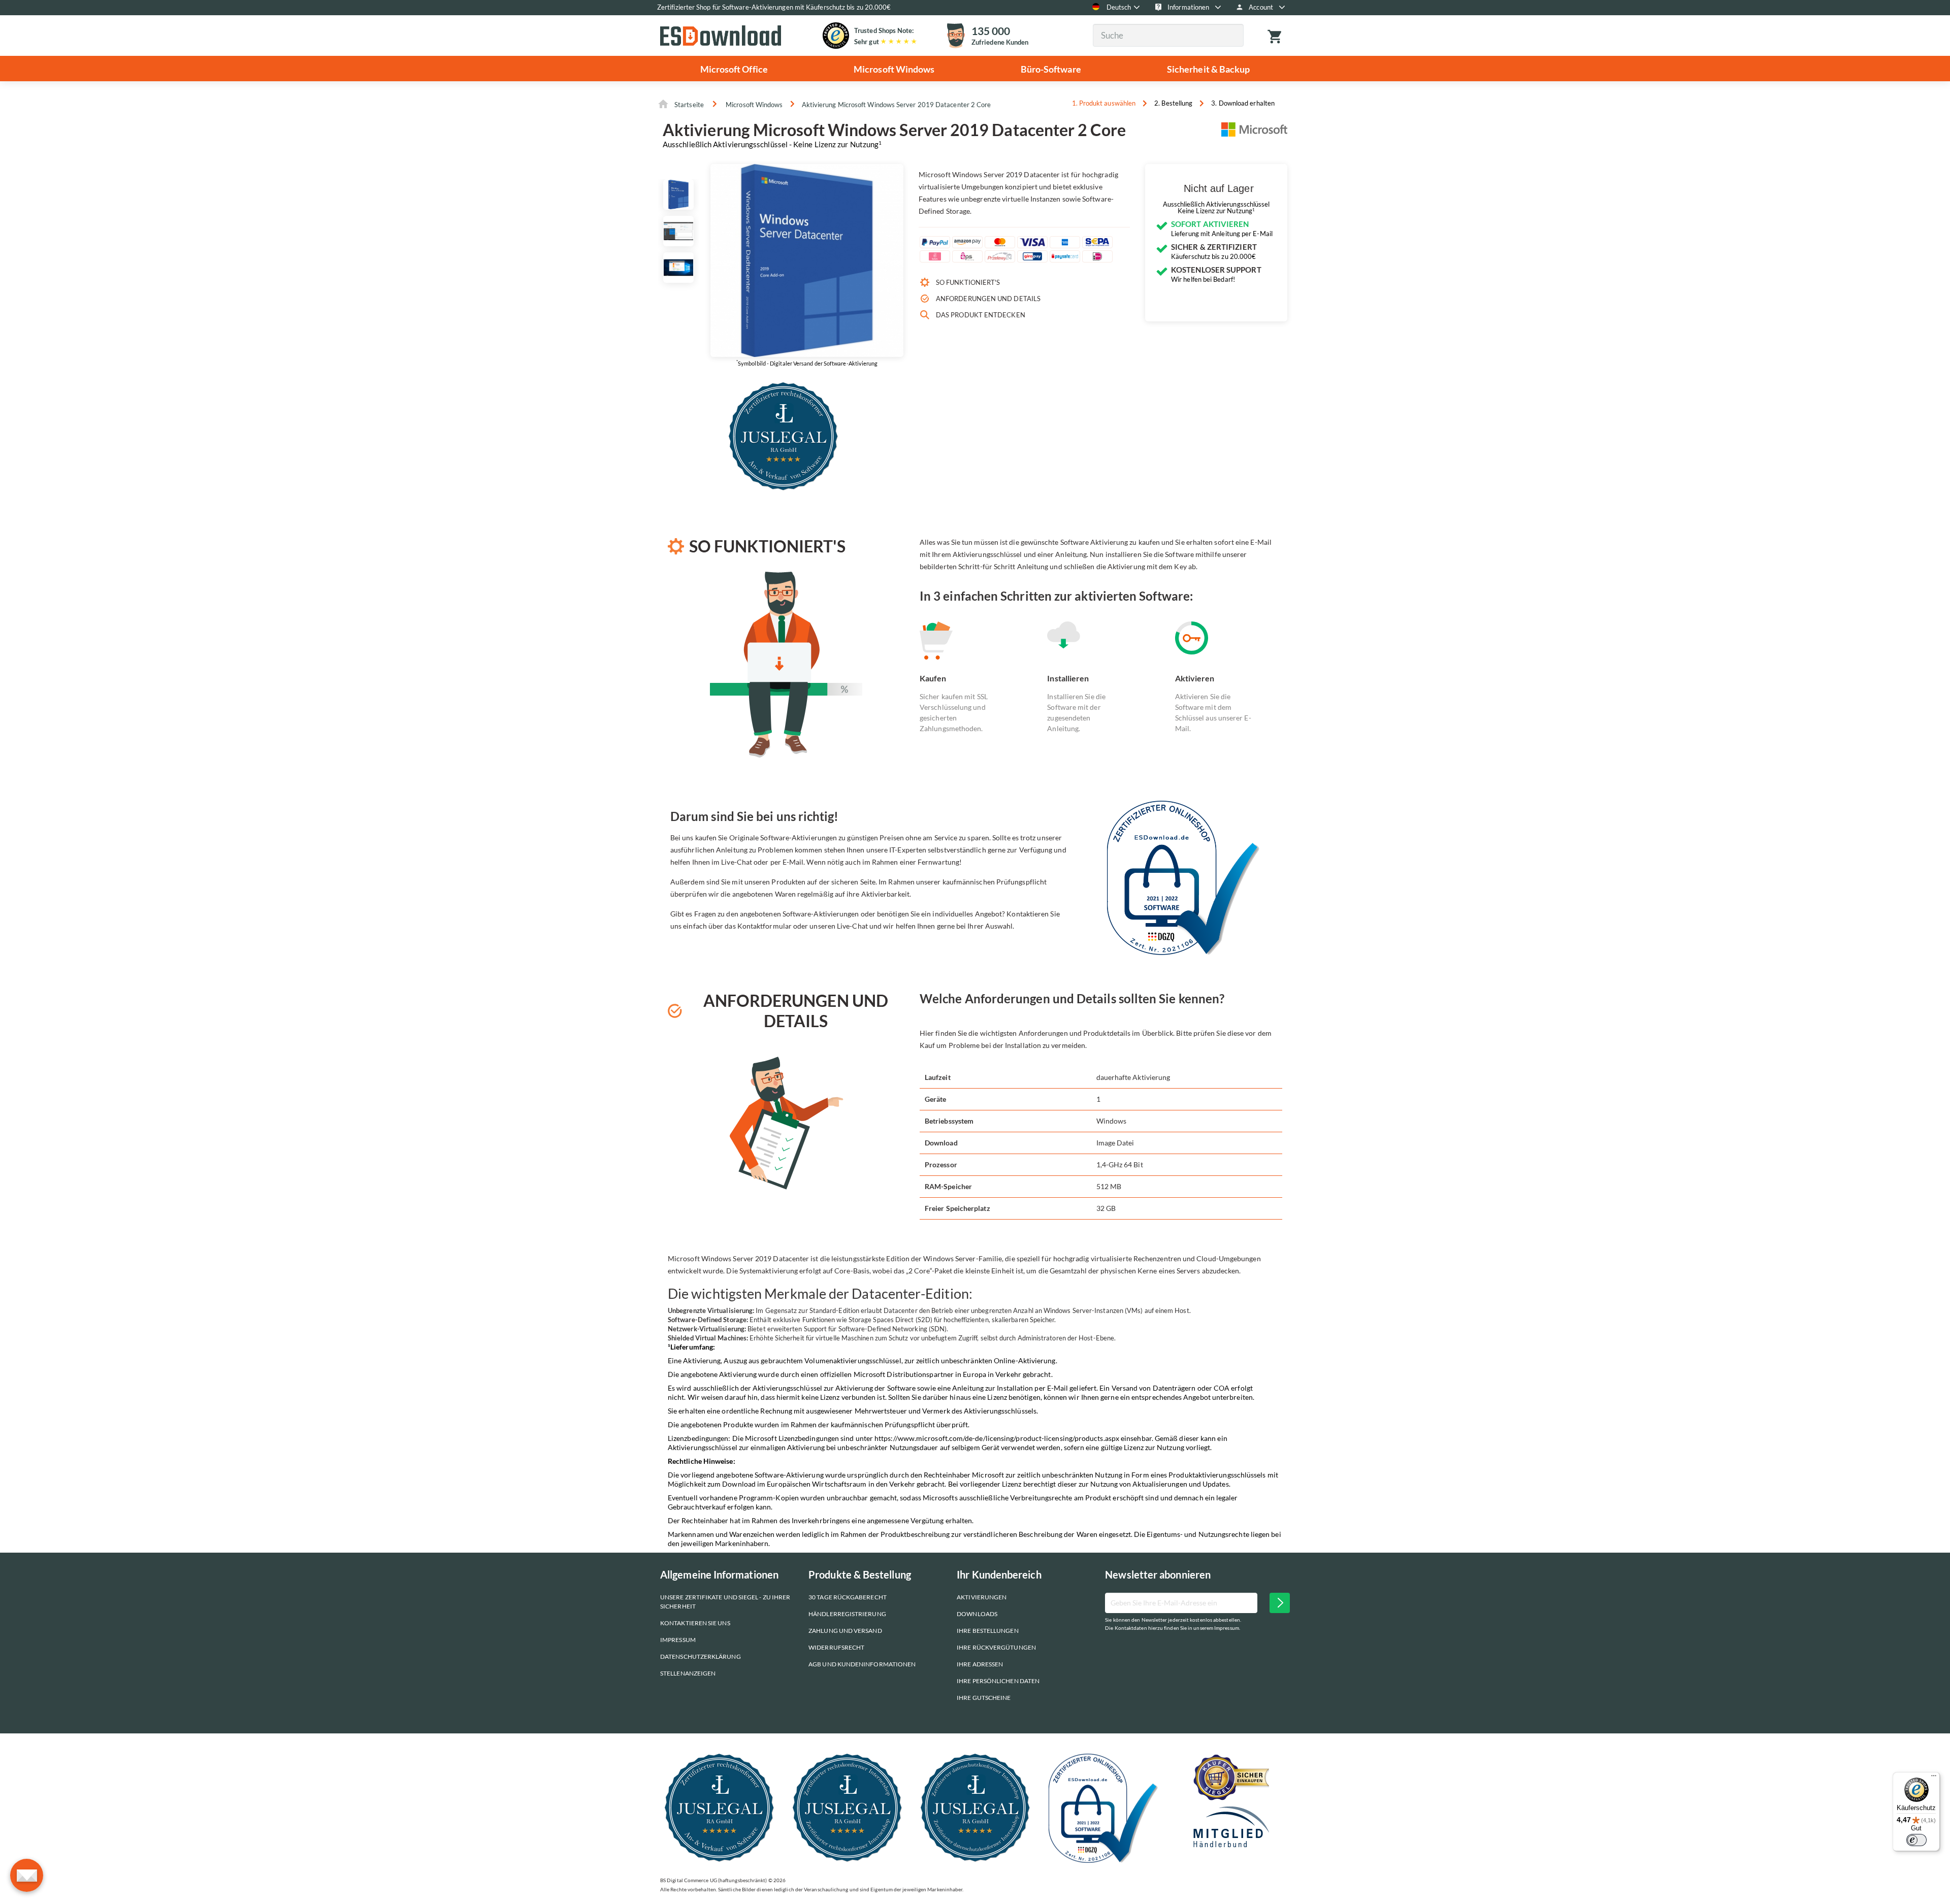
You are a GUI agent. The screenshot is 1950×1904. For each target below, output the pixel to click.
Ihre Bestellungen (987, 1631)
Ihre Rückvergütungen (996, 1647)
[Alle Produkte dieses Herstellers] (1254, 134)
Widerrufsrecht (836, 1647)
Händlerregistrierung (847, 1614)
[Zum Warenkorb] (1276, 36)
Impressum (678, 1640)
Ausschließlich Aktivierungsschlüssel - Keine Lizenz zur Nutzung (772, 144)
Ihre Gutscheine (984, 1698)
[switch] (1916, 1840)
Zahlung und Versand (845, 1631)
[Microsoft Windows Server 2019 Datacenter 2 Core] (678, 194)
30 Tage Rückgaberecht (848, 1597)
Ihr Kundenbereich (999, 1574)
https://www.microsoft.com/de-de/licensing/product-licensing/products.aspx (997, 1438)
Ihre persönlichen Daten (998, 1681)
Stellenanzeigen (688, 1673)
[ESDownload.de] (721, 35)
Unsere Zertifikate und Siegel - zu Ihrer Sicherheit (725, 1602)
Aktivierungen (982, 1597)
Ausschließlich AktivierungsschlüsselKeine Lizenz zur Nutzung (1216, 208)
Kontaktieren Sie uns (695, 1623)
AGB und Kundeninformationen (862, 1664)
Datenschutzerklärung (701, 1656)
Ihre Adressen (980, 1664)
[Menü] (1934, 1778)
